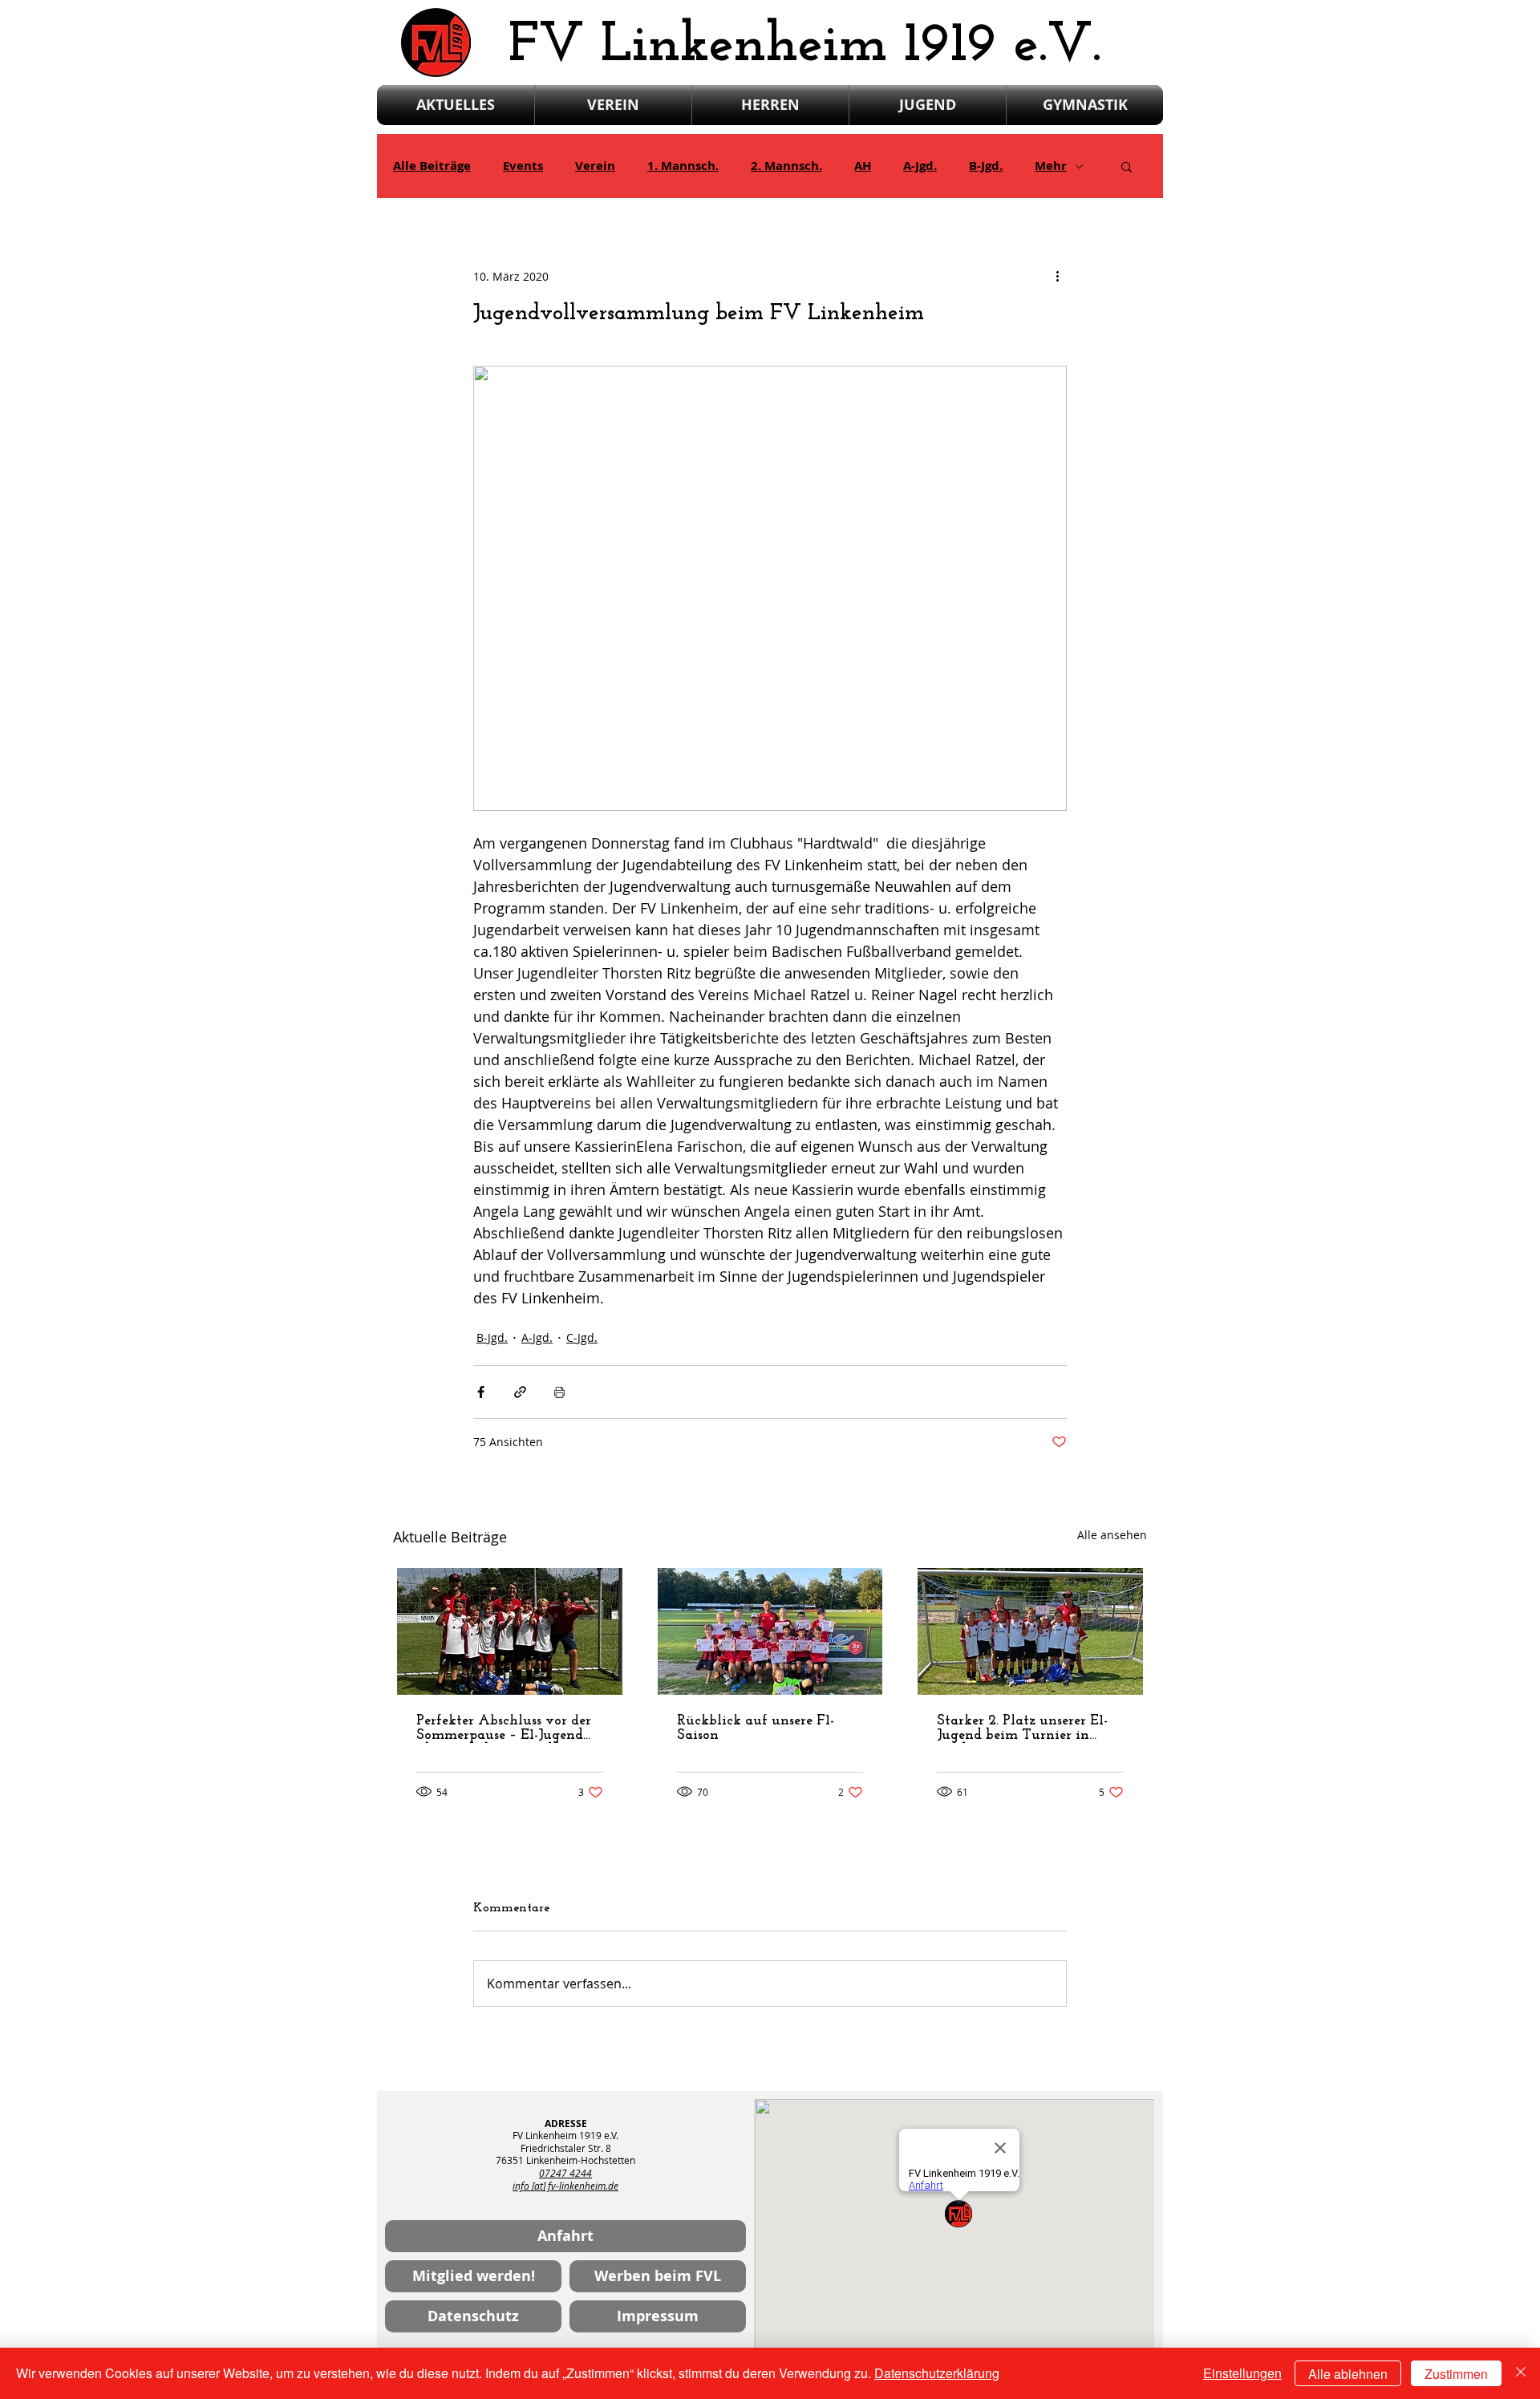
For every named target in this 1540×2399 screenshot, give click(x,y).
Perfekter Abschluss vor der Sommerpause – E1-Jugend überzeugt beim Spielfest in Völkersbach (505, 1728)
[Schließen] (1521, 2373)
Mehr (1051, 166)
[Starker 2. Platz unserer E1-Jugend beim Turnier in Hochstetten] (1030, 1631)
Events (523, 166)
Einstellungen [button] (1242, 2373)
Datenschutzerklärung (937, 2373)
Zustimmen (1456, 2374)
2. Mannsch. (786, 166)
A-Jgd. (920, 166)
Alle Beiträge (432, 166)
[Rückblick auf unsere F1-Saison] (770, 1631)
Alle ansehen (1112, 1535)
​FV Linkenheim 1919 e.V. (805, 46)
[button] (1127, 166)
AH (863, 166)
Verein (595, 166)
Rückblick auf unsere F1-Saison (756, 1728)
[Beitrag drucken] (559, 1392)
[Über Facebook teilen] (481, 1392)
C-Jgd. (582, 1337)
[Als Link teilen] (520, 1392)
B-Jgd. (986, 166)
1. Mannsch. (683, 166)
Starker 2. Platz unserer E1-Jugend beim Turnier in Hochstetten (1022, 1728)
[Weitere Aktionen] (1057, 276)
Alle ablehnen (1348, 2374)
